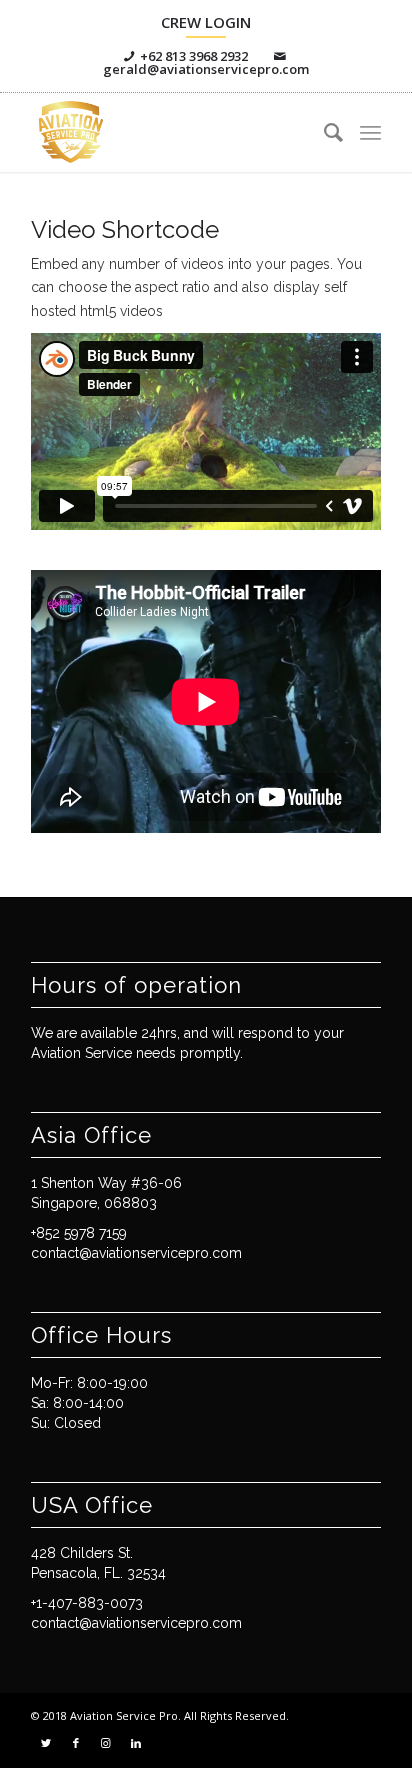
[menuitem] (206, 19)
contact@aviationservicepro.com (136, 1253)
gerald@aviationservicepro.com (206, 62)
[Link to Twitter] (46, 1743)
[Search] (325, 132)
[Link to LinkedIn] (136, 1743)
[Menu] (370, 132)
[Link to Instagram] (106, 1743)
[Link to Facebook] (76, 1743)
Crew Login (206, 22)
